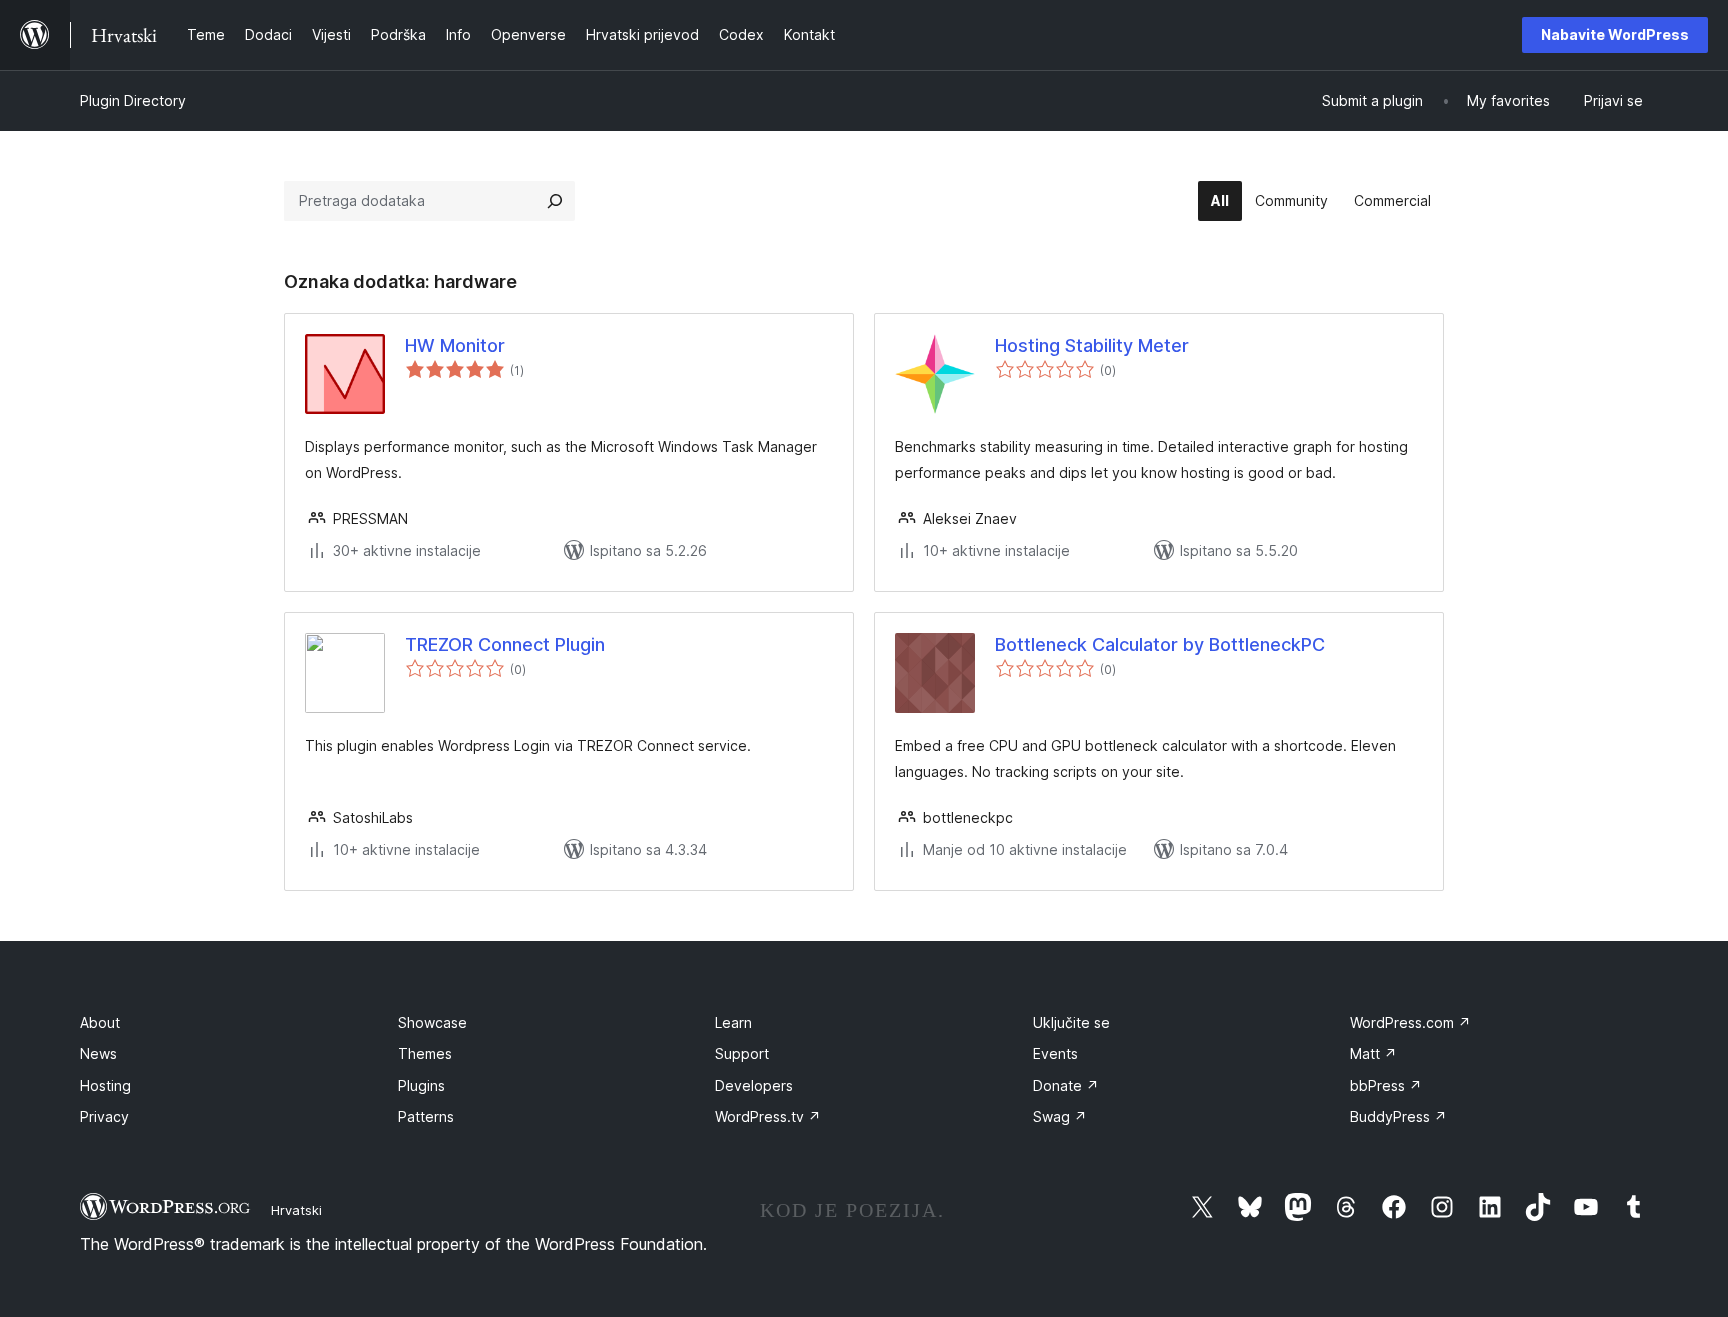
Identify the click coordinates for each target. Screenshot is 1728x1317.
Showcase (432, 1022)
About (100, 1022)
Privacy (104, 1116)
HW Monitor (455, 345)
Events (1055, 1053)
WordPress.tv (768, 1116)
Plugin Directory (133, 100)
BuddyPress (1398, 1116)
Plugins (421, 1085)
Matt (1373, 1053)
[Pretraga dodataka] (555, 201)
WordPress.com (1410, 1022)
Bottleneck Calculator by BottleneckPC (1160, 644)
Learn (733, 1022)
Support (742, 1053)
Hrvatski (296, 1210)
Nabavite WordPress (1615, 34)
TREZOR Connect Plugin (505, 644)
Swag (1060, 1116)
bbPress (1386, 1085)
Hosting (105, 1085)
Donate (1066, 1085)
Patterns (426, 1116)
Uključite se (1071, 1022)
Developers (754, 1085)
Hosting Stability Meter (1092, 345)
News (98, 1053)
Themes (425, 1053)
